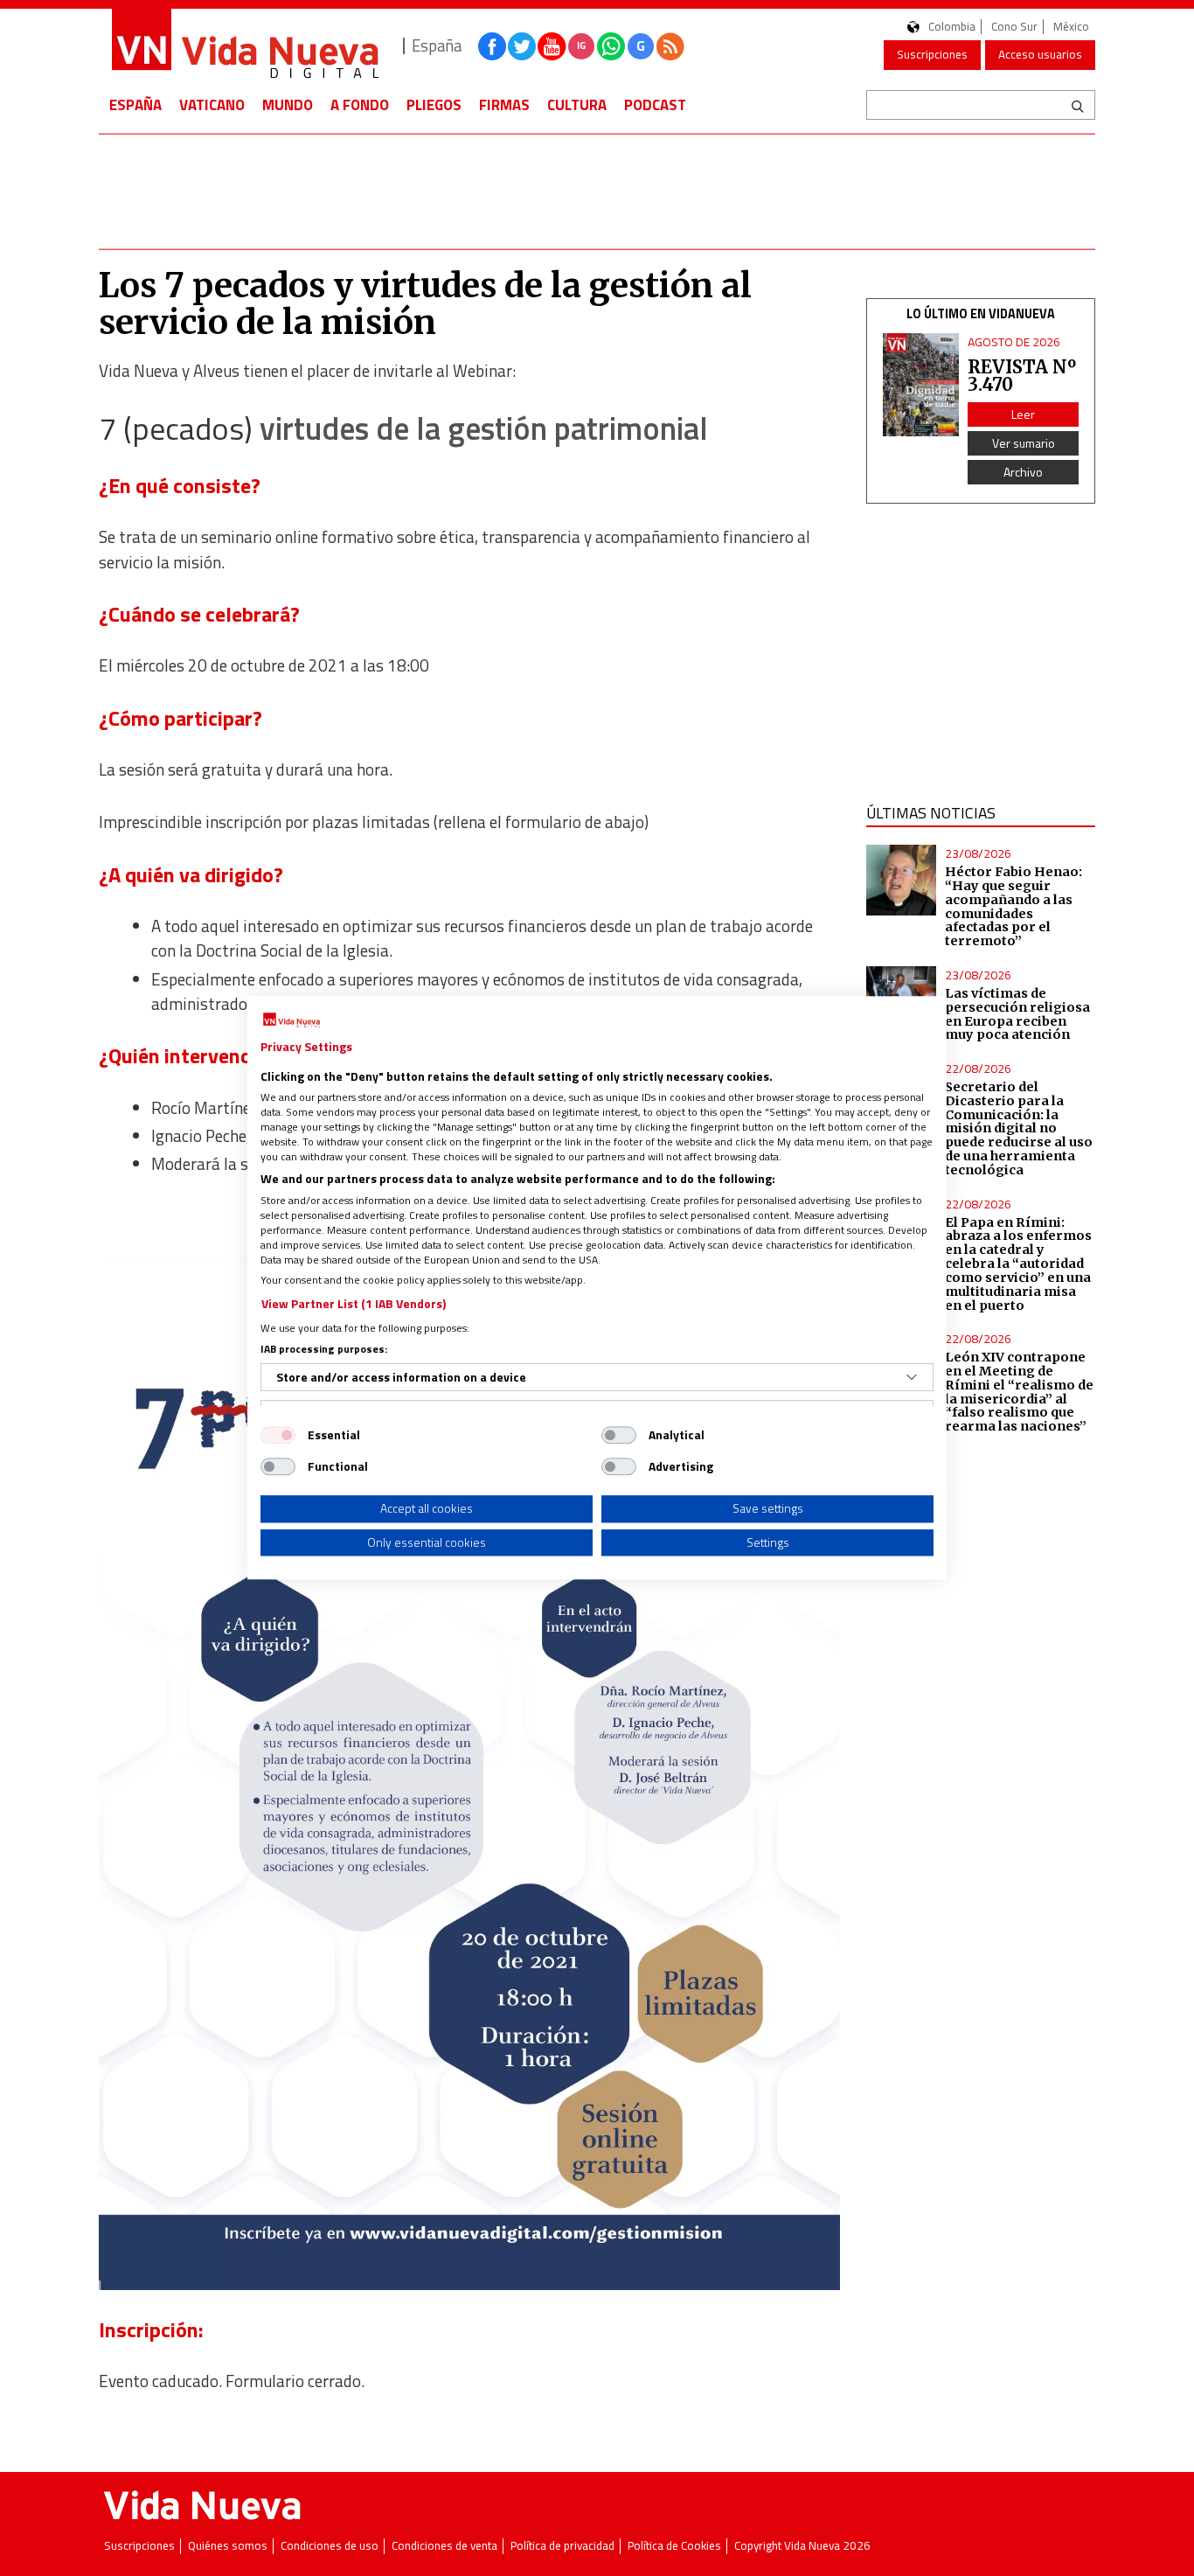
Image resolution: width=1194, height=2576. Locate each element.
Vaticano (212, 105)
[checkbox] (278, 1435)
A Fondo (360, 105)
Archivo (1023, 472)
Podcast (655, 105)
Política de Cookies (674, 2546)
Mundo (288, 105)
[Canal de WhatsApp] (611, 46)
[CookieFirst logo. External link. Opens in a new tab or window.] (292, 1020)
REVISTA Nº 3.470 (1022, 376)
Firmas (504, 105)
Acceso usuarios (1040, 54)
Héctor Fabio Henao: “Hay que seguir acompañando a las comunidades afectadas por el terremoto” (1014, 906)
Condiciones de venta (444, 2546)
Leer (1023, 414)
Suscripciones (932, 54)
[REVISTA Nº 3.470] (921, 385)
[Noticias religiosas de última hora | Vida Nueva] (245, 46)
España (135, 105)
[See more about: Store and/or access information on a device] (912, 1377)
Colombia (952, 27)
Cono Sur (1014, 27)
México (1071, 27)
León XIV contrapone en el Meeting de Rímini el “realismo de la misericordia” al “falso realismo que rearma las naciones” (1019, 1392)
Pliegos (434, 105)
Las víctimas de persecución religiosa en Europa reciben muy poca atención (1017, 1014)
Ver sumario (1024, 443)
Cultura (577, 105)
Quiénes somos (228, 2546)
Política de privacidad (562, 2546)
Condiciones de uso (330, 2546)
